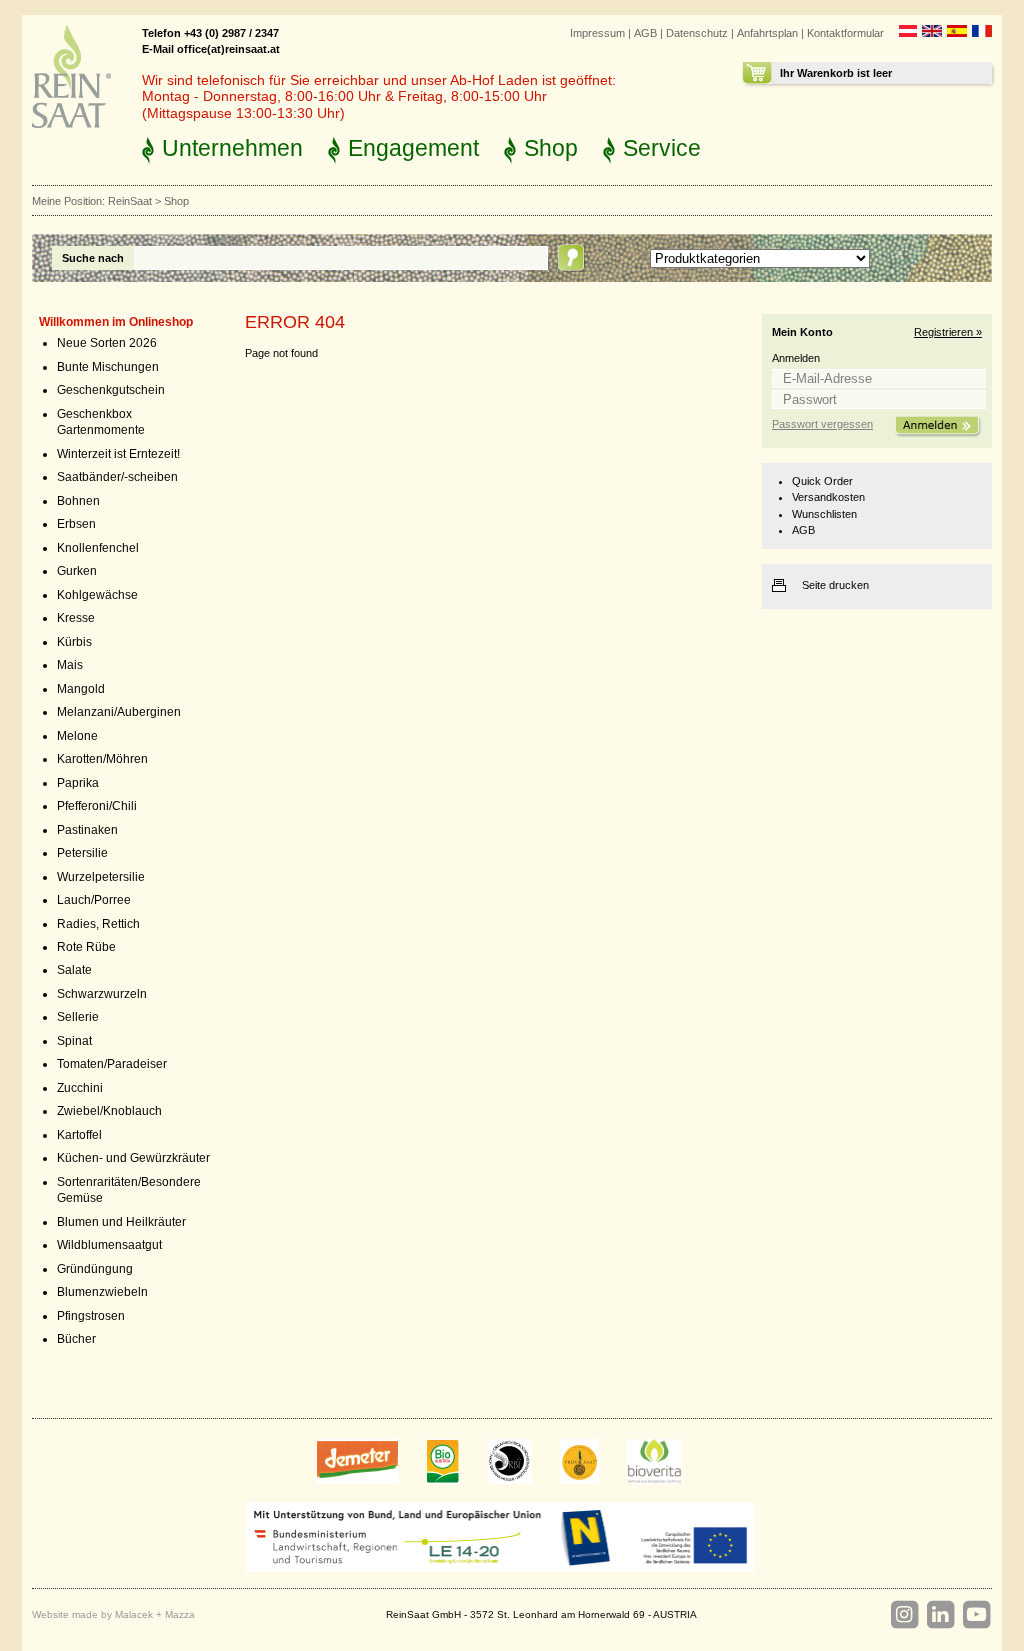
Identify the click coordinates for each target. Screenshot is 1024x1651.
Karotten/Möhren (102, 759)
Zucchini (80, 1088)
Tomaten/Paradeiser (112, 1064)
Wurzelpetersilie (101, 877)
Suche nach (93, 258)
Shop (551, 148)
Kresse (76, 618)
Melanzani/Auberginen (119, 712)
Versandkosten (828, 497)
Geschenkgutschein (111, 390)
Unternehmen (232, 148)
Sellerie (78, 1017)
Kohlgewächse (97, 595)
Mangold (81, 689)
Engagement (413, 148)
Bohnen (78, 501)
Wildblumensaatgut (109, 1245)
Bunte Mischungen (108, 367)
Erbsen (76, 524)
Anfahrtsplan (767, 33)
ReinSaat (130, 201)
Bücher (76, 1339)
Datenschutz (697, 33)
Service (662, 148)
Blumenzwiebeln (102, 1292)
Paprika (78, 783)
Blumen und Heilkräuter (121, 1222)
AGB (645, 33)
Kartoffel (79, 1135)
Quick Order (822, 481)
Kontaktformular (845, 33)
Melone (77, 736)
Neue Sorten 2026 (107, 343)
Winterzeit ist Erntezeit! (118, 454)
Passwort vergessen (822, 424)
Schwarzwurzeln (102, 994)
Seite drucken (835, 585)
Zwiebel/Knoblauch (109, 1111)
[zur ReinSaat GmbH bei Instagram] (904, 1615)
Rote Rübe (86, 947)
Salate (74, 970)
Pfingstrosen (91, 1316)
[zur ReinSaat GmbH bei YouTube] (976, 1615)
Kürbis (74, 642)
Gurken (77, 571)
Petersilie (82, 853)
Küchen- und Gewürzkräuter (133, 1158)
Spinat (74, 1041)
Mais (70, 665)
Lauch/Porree (94, 900)
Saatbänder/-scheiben (117, 477)
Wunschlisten (824, 514)
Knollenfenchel (98, 548)
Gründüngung (95, 1269)
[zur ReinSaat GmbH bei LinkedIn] (940, 1615)
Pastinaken (87, 830)
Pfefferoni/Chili (97, 806)
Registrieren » (948, 332)
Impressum (597, 33)
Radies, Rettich (98, 924)
